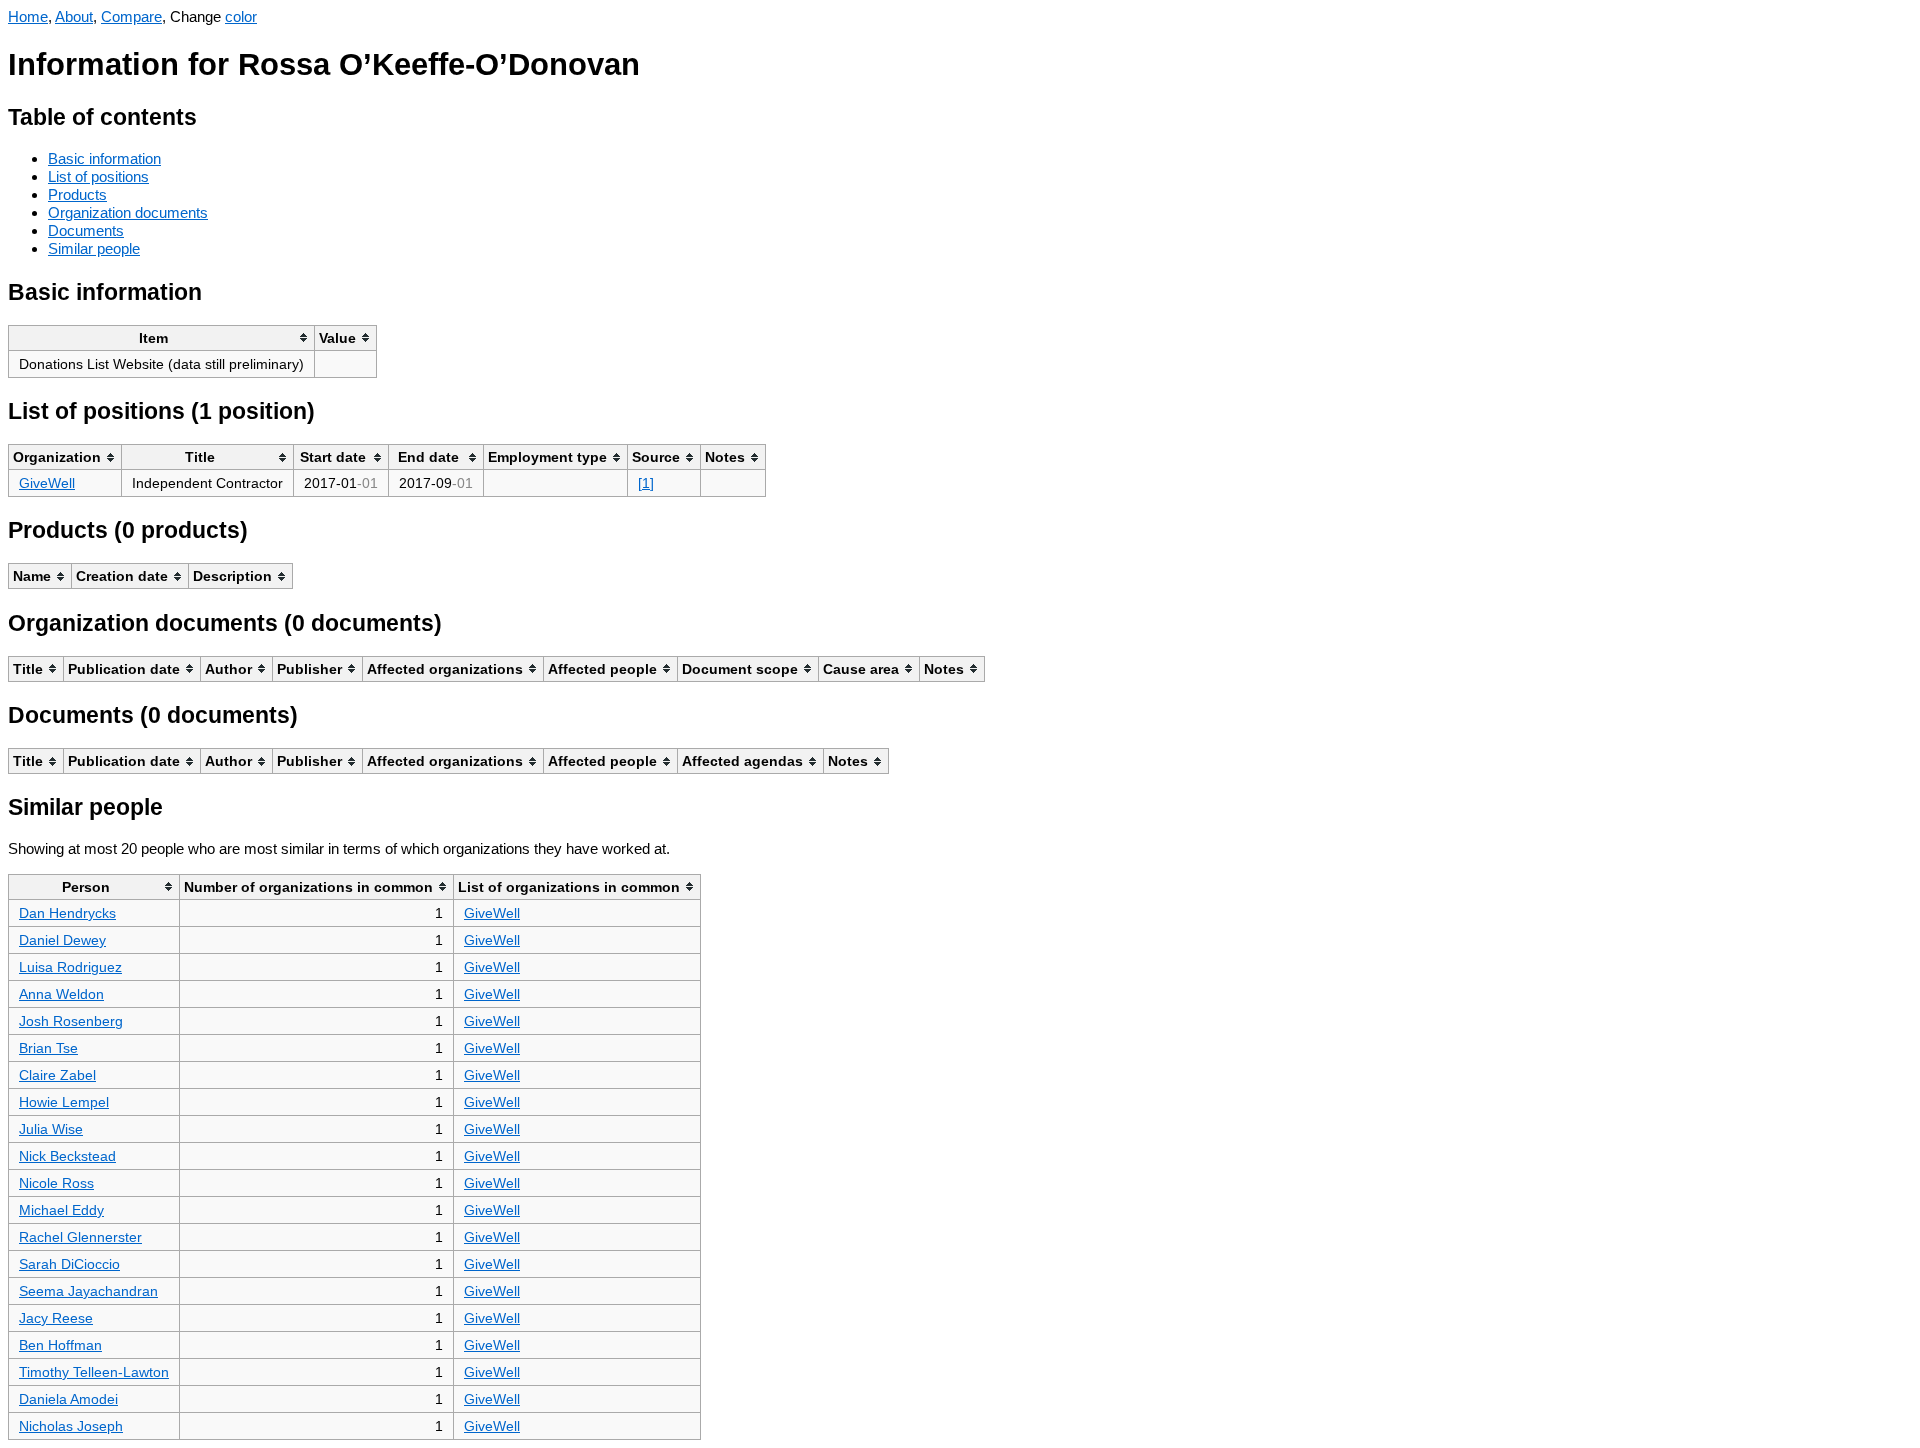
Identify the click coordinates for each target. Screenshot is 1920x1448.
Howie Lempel (64, 1102)
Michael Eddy (61, 1210)
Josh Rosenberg (71, 1021)
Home (28, 16)
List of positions (98, 176)
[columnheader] (162, 337)
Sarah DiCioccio (69, 1264)
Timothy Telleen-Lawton (94, 1372)
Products (77, 194)
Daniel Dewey (62, 940)
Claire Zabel (57, 1075)
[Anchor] (212, 114)
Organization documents (128, 212)
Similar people (94, 248)
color (241, 16)
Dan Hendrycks (67, 913)
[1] (646, 483)
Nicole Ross (56, 1183)
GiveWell (47, 483)
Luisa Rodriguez (70, 967)
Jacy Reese (56, 1318)
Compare (131, 16)
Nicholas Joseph (71, 1426)
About (74, 16)
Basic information (104, 158)
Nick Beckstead (67, 1156)
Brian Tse (48, 1048)
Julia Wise (51, 1129)
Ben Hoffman (60, 1345)
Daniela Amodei (68, 1399)
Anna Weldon (61, 994)
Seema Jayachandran (88, 1291)
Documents (86, 230)
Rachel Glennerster (80, 1237)
